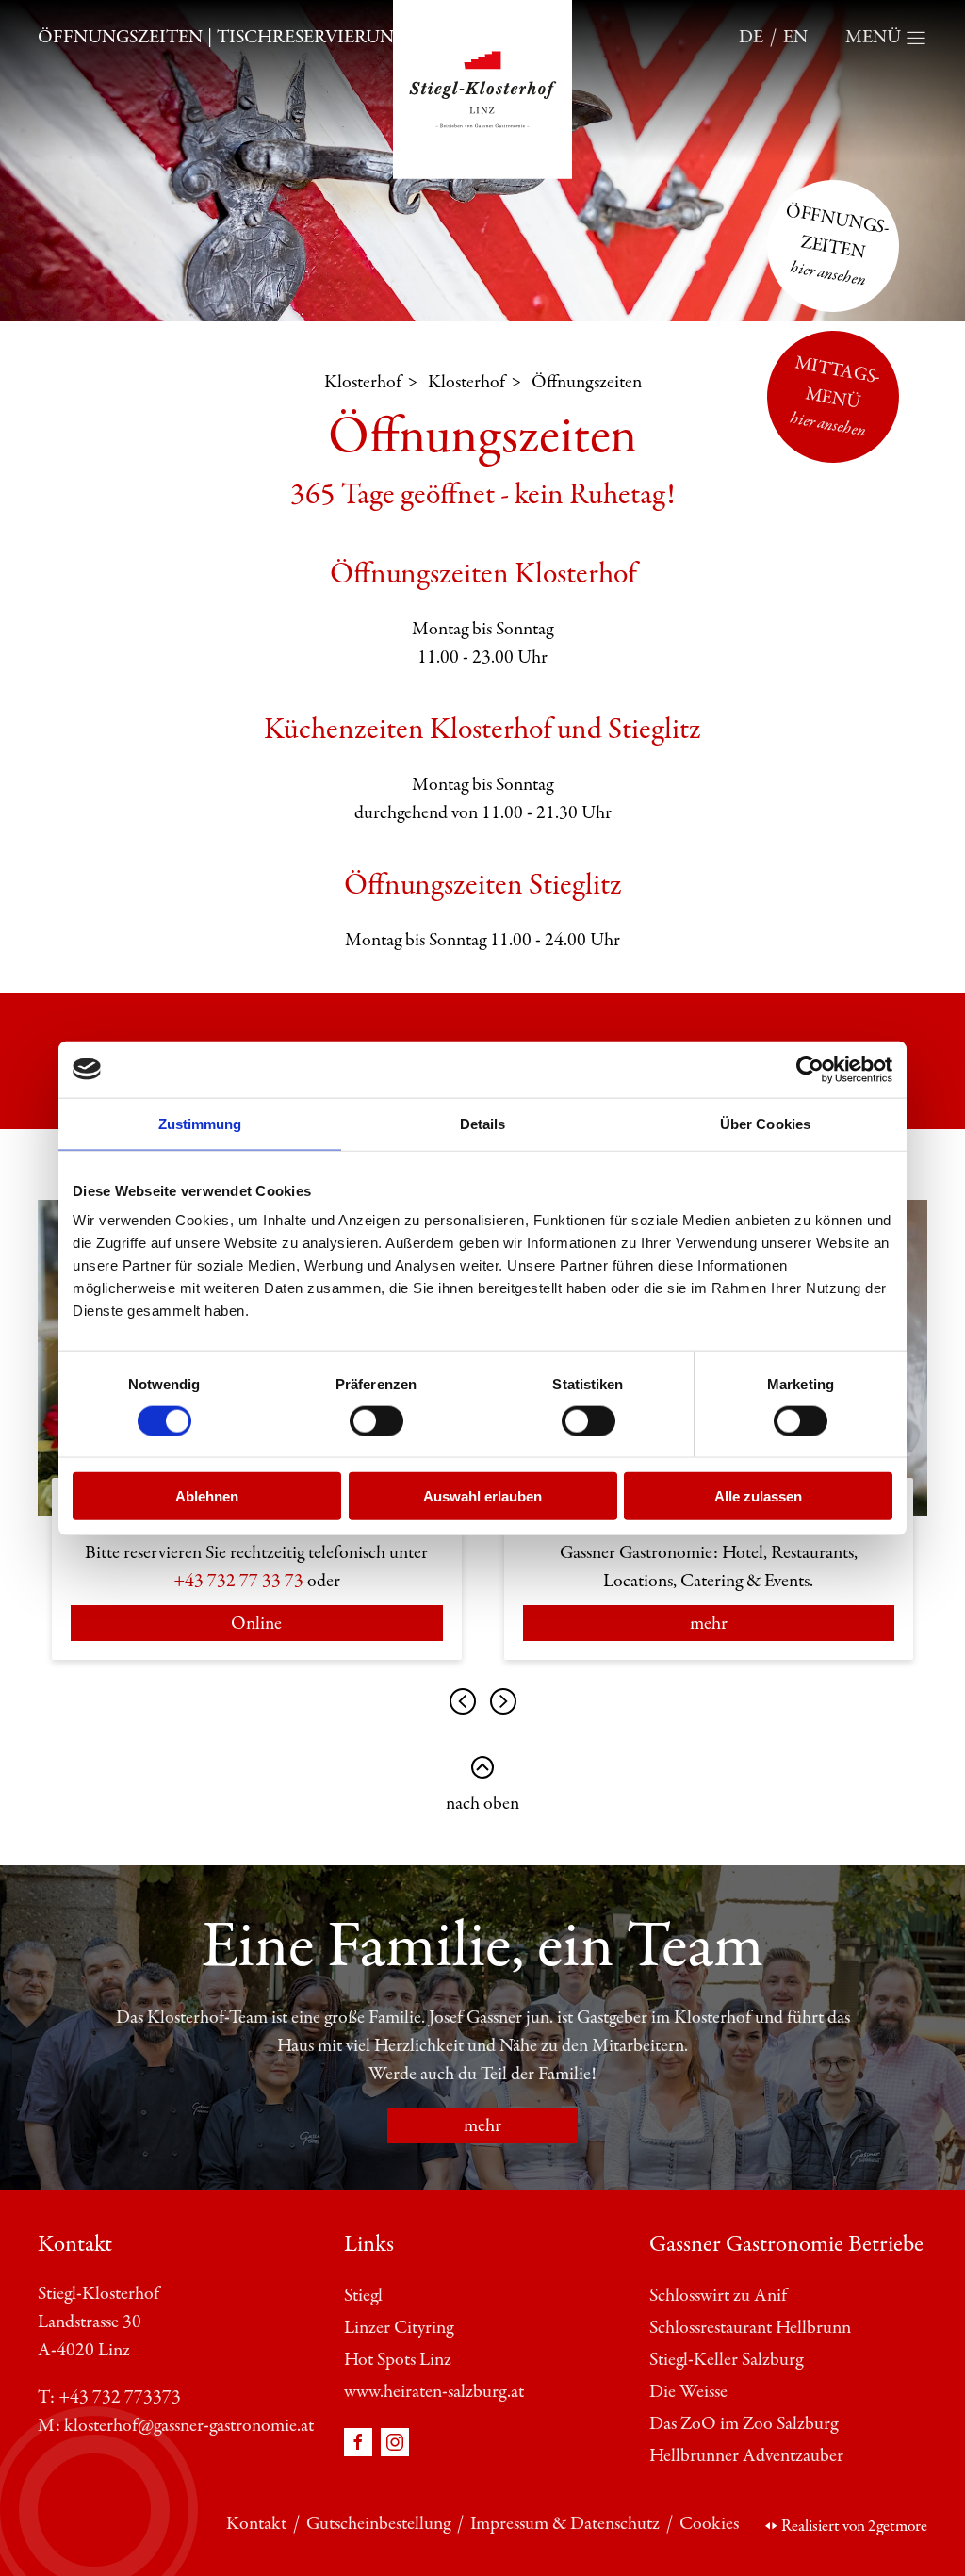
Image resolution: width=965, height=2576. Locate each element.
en (795, 37)
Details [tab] (483, 1123)
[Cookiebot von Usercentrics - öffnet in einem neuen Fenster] (810, 1069)
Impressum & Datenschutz (565, 2524)
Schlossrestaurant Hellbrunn (750, 2328)
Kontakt (256, 2524)
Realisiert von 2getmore (854, 2526)
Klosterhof (363, 382)
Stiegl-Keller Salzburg (726, 2360)
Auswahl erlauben (482, 1496)
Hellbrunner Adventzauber (746, 2456)
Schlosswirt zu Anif (718, 2296)
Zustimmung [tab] (200, 1123)
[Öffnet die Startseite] (482, 88)
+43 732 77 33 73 (238, 1581)
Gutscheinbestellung (378, 2524)
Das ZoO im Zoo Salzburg (744, 2424)
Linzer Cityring (399, 2328)
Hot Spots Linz (398, 2360)
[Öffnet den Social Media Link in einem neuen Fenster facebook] (360, 2441)
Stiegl (363, 2296)
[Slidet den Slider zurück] (503, 1701)
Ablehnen (207, 1496)
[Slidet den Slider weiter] (463, 1701)
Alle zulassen (758, 1496)
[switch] (376, 1420)
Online (256, 1624)
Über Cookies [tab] (765, 1123)
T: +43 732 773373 (109, 2397)
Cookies (709, 2524)
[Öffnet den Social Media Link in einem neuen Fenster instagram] (395, 2441)
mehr (709, 1624)
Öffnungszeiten (120, 37)
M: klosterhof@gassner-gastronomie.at (176, 2426)
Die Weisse (688, 2392)
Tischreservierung (312, 37)
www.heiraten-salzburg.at (434, 2392)
